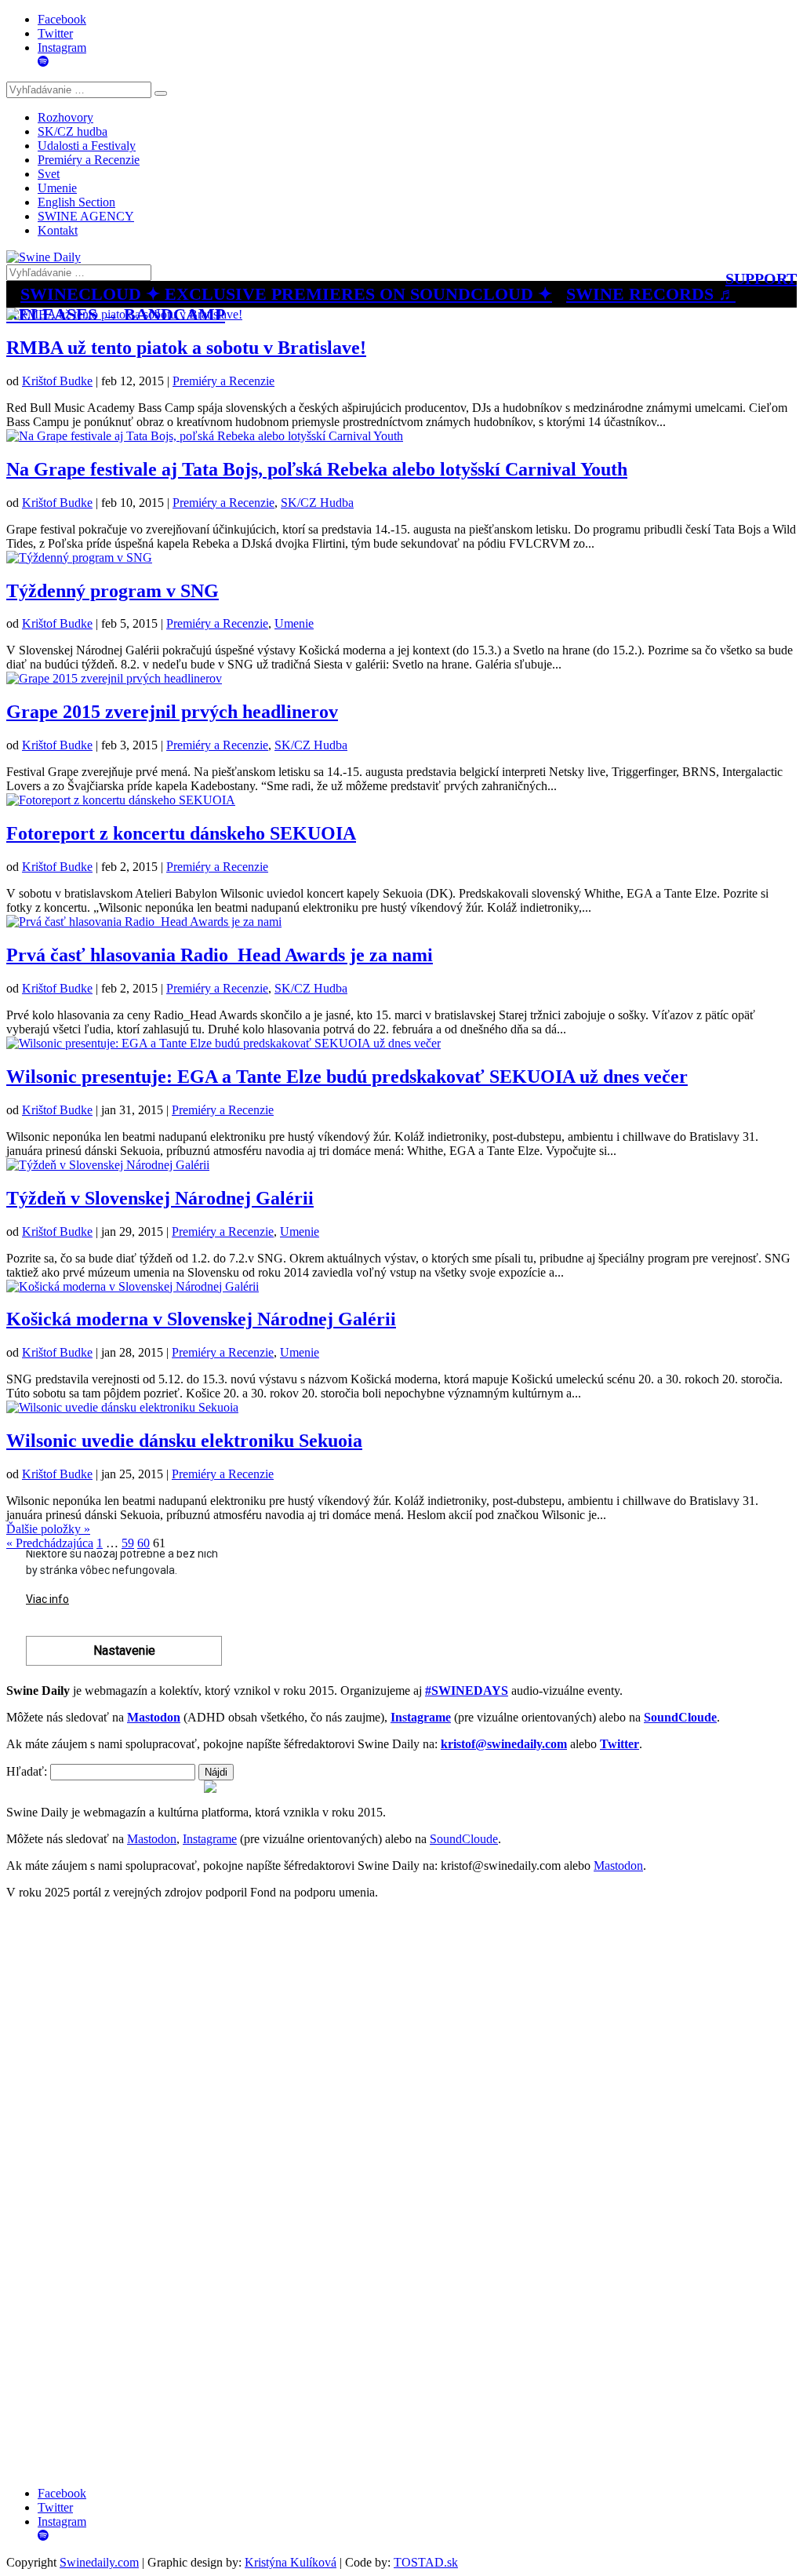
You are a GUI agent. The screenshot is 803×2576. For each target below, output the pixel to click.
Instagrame (210, 1839)
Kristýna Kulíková (291, 2562)
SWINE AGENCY (86, 216)
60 (144, 1543)
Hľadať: (27, 1771)
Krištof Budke (57, 381)
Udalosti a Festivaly (87, 146)
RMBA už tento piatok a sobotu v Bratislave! (186, 348)
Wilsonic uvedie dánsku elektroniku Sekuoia (184, 1441)
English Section (76, 202)
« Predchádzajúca (50, 1543)
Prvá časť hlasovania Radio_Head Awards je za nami (220, 955)
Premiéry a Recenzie (89, 160)
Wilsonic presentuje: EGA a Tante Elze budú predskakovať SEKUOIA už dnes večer (347, 1077)
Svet (49, 174)
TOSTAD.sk (426, 2562)
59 (128, 1543)
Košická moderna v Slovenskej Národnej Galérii (201, 1319)
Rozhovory (65, 117)
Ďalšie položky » (48, 1529)
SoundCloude (464, 1839)
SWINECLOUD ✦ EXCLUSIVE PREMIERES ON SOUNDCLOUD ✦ (286, 294)
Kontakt (58, 230)
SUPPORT (761, 279)
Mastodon (152, 1839)
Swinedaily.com (99, 2562)
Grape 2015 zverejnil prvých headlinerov (172, 712)
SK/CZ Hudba (317, 503)
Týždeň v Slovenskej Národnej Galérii (160, 1198)
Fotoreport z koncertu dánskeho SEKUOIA (181, 833)
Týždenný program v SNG (113, 591)
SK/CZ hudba (73, 131)
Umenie (57, 188)
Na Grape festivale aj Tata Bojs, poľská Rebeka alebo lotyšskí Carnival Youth (317, 469)
